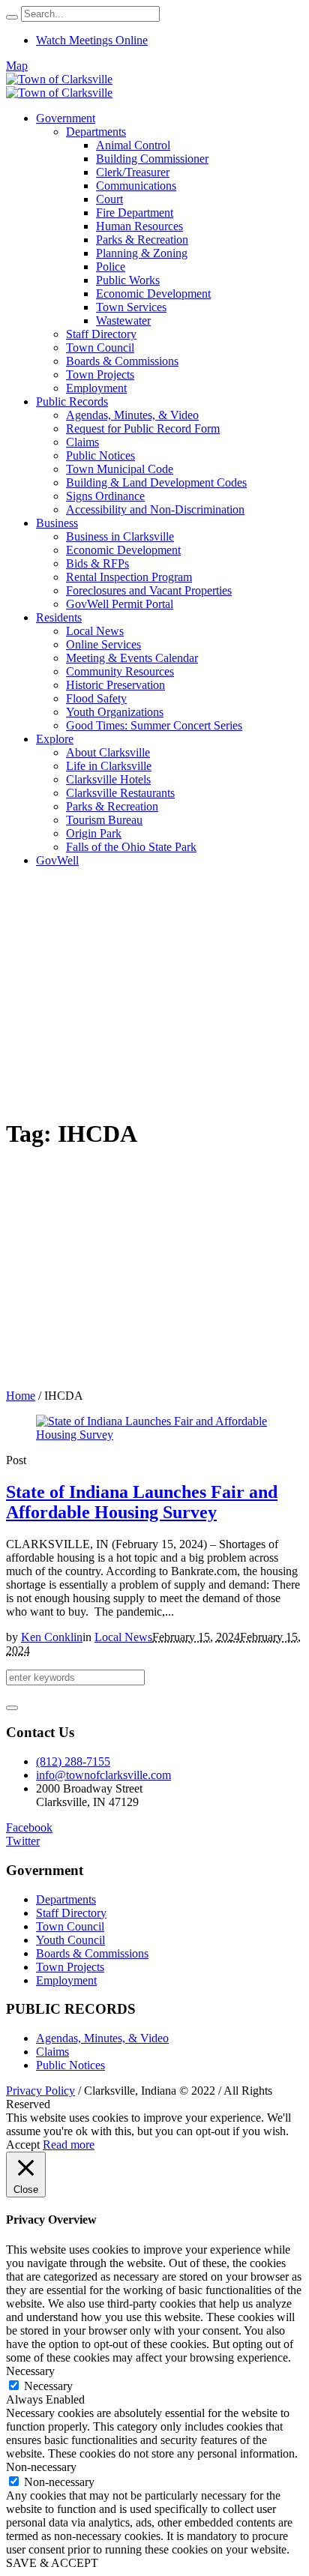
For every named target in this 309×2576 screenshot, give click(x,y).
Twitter (23, 1841)
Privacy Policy (40, 2091)
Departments (66, 1899)
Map (17, 66)
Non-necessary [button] (41, 2467)
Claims (52, 2052)
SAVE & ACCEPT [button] (52, 2563)
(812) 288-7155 (73, 1761)
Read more (69, 2145)
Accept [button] (23, 2145)
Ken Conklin (52, 1637)
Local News (123, 1637)
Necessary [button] (30, 2371)
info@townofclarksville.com (103, 1775)
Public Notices (70, 2065)
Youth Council (70, 1940)
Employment (66, 1980)
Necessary (48, 2386)
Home (21, 1396)
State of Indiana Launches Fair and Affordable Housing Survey (142, 1502)
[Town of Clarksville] (59, 86)
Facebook (29, 1827)
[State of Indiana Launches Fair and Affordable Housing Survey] (154, 1435)
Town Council (70, 1926)
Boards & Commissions (92, 1953)
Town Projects (70, 1967)
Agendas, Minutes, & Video (102, 2038)
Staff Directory (71, 1913)
